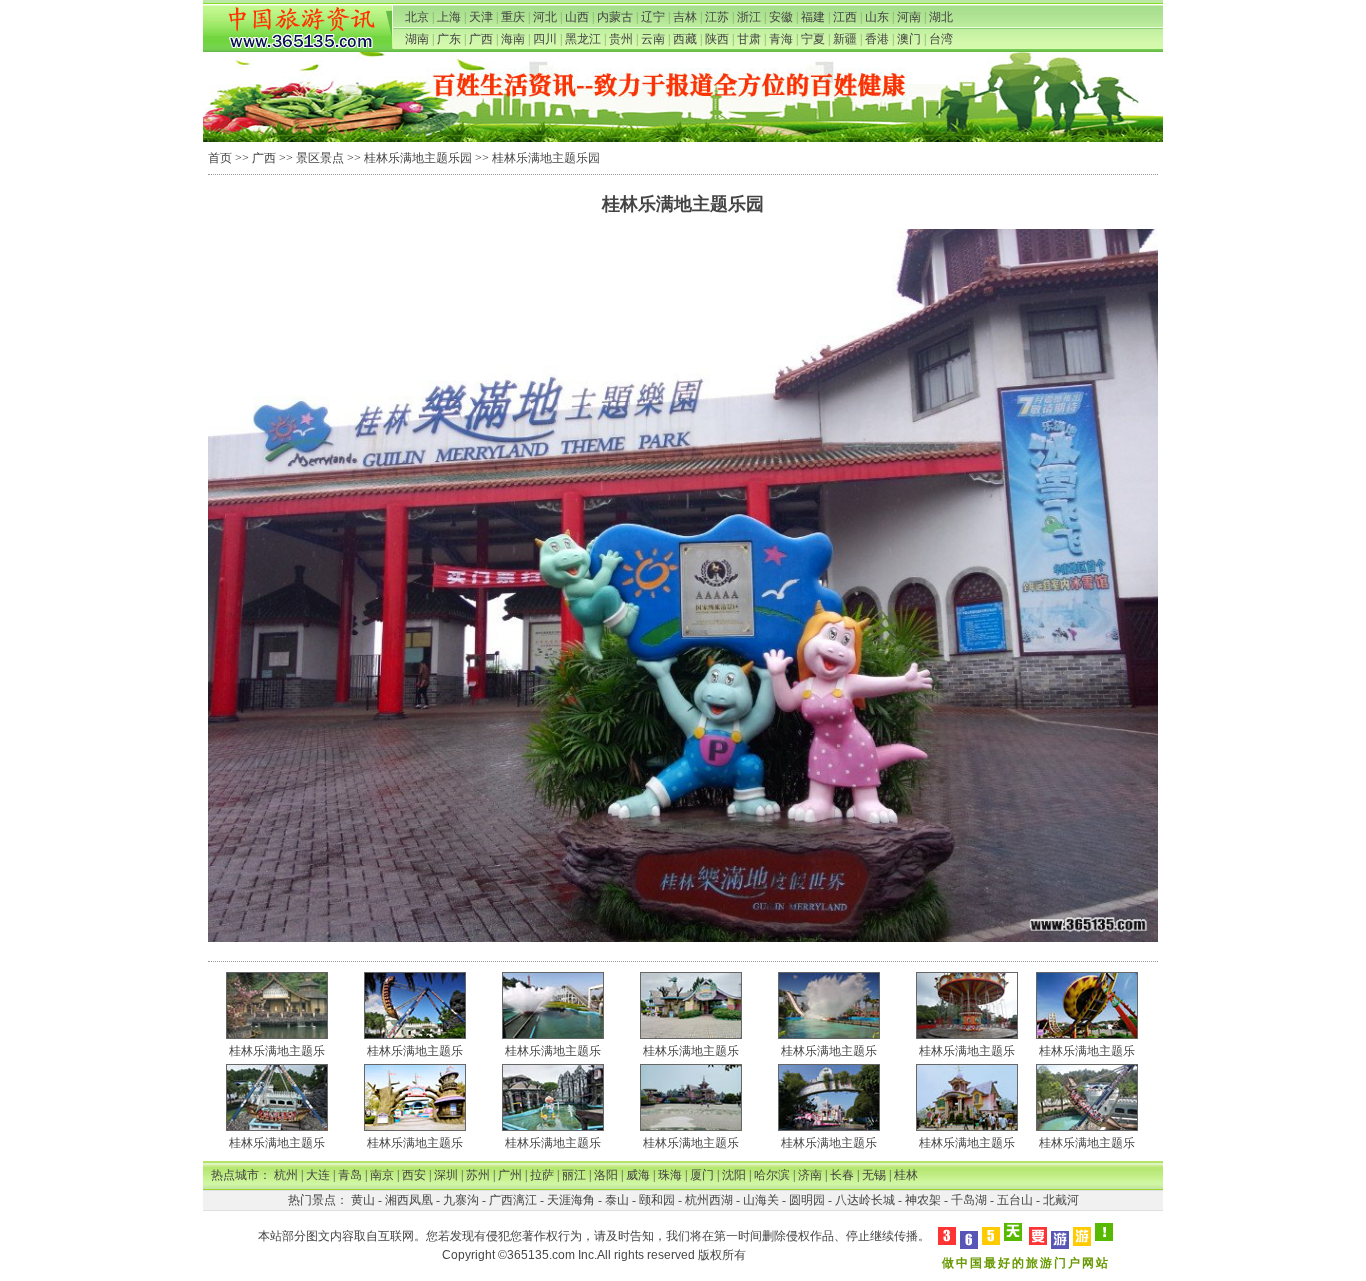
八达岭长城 (865, 1200)
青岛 (350, 1175)
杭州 (286, 1175)
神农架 (923, 1200)
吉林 (685, 17)
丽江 (574, 1175)
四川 (545, 39)
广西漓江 (513, 1200)
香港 (877, 39)
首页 (220, 158)
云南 (653, 39)
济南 (810, 1175)
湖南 (417, 39)
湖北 (941, 17)
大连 (318, 1175)
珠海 (670, 1175)
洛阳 (606, 1175)
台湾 (941, 39)
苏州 (478, 1175)
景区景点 (320, 158)
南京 (382, 1175)
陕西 (717, 39)
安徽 (781, 17)
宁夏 (813, 39)
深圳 (446, 1175)
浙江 (749, 17)
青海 (781, 39)
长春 (842, 1175)
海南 (513, 39)
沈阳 (734, 1175)
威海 (638, 1175)
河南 (909, 17)
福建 (813, 17)
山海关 (761, 1200)
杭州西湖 (709, 1200)
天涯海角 (571, 1200)
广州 (510, 1175)
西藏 (685, 39)
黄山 (363, 1200)
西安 (414, 1175)
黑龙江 (583, 39)
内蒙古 (615, 17)
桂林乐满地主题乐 (277, 1051)
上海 (449, 17)
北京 (417, 17)
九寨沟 (461, 1200)
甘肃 (749, 39)
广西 (481, 39)
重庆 (513, 17)
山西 (577, 17)
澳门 (909, 39)
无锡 (874, 1175)
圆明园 (807, 1200)
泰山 (617, 1200)
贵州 (621, 39)
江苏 (717, 17)
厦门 (702, 1175)
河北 (545, 17)
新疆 (845, 39)
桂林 (906, 1175)
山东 (877, 17)
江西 (845, 17)
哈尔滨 (772, 1175)
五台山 (1015, 1200)
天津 (481, 17)
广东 (449, 39)
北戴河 (1061, 1200)
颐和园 (657, 1200)
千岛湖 (969, 1200)
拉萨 (542, 1175)
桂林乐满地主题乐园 (418, 158)
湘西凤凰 (409, 1200)
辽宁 (653, 17)
